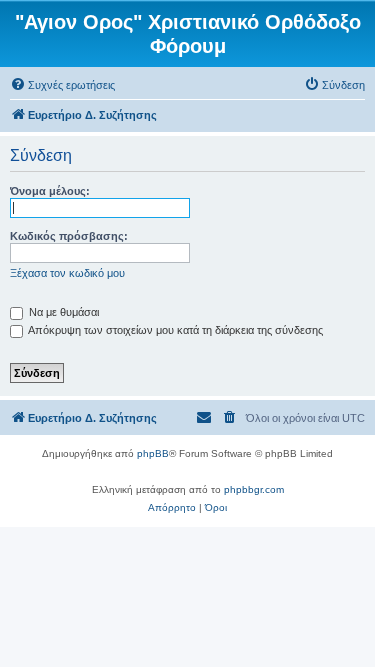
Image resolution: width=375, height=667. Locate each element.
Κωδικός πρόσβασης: (69, 236)
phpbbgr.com (254, 489)
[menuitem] (62, 85)
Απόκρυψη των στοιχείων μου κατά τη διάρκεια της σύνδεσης (174, 330)
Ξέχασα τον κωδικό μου (67, 273)
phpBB (153, 453)
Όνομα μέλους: (50, 191)
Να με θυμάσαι (62, 312)
